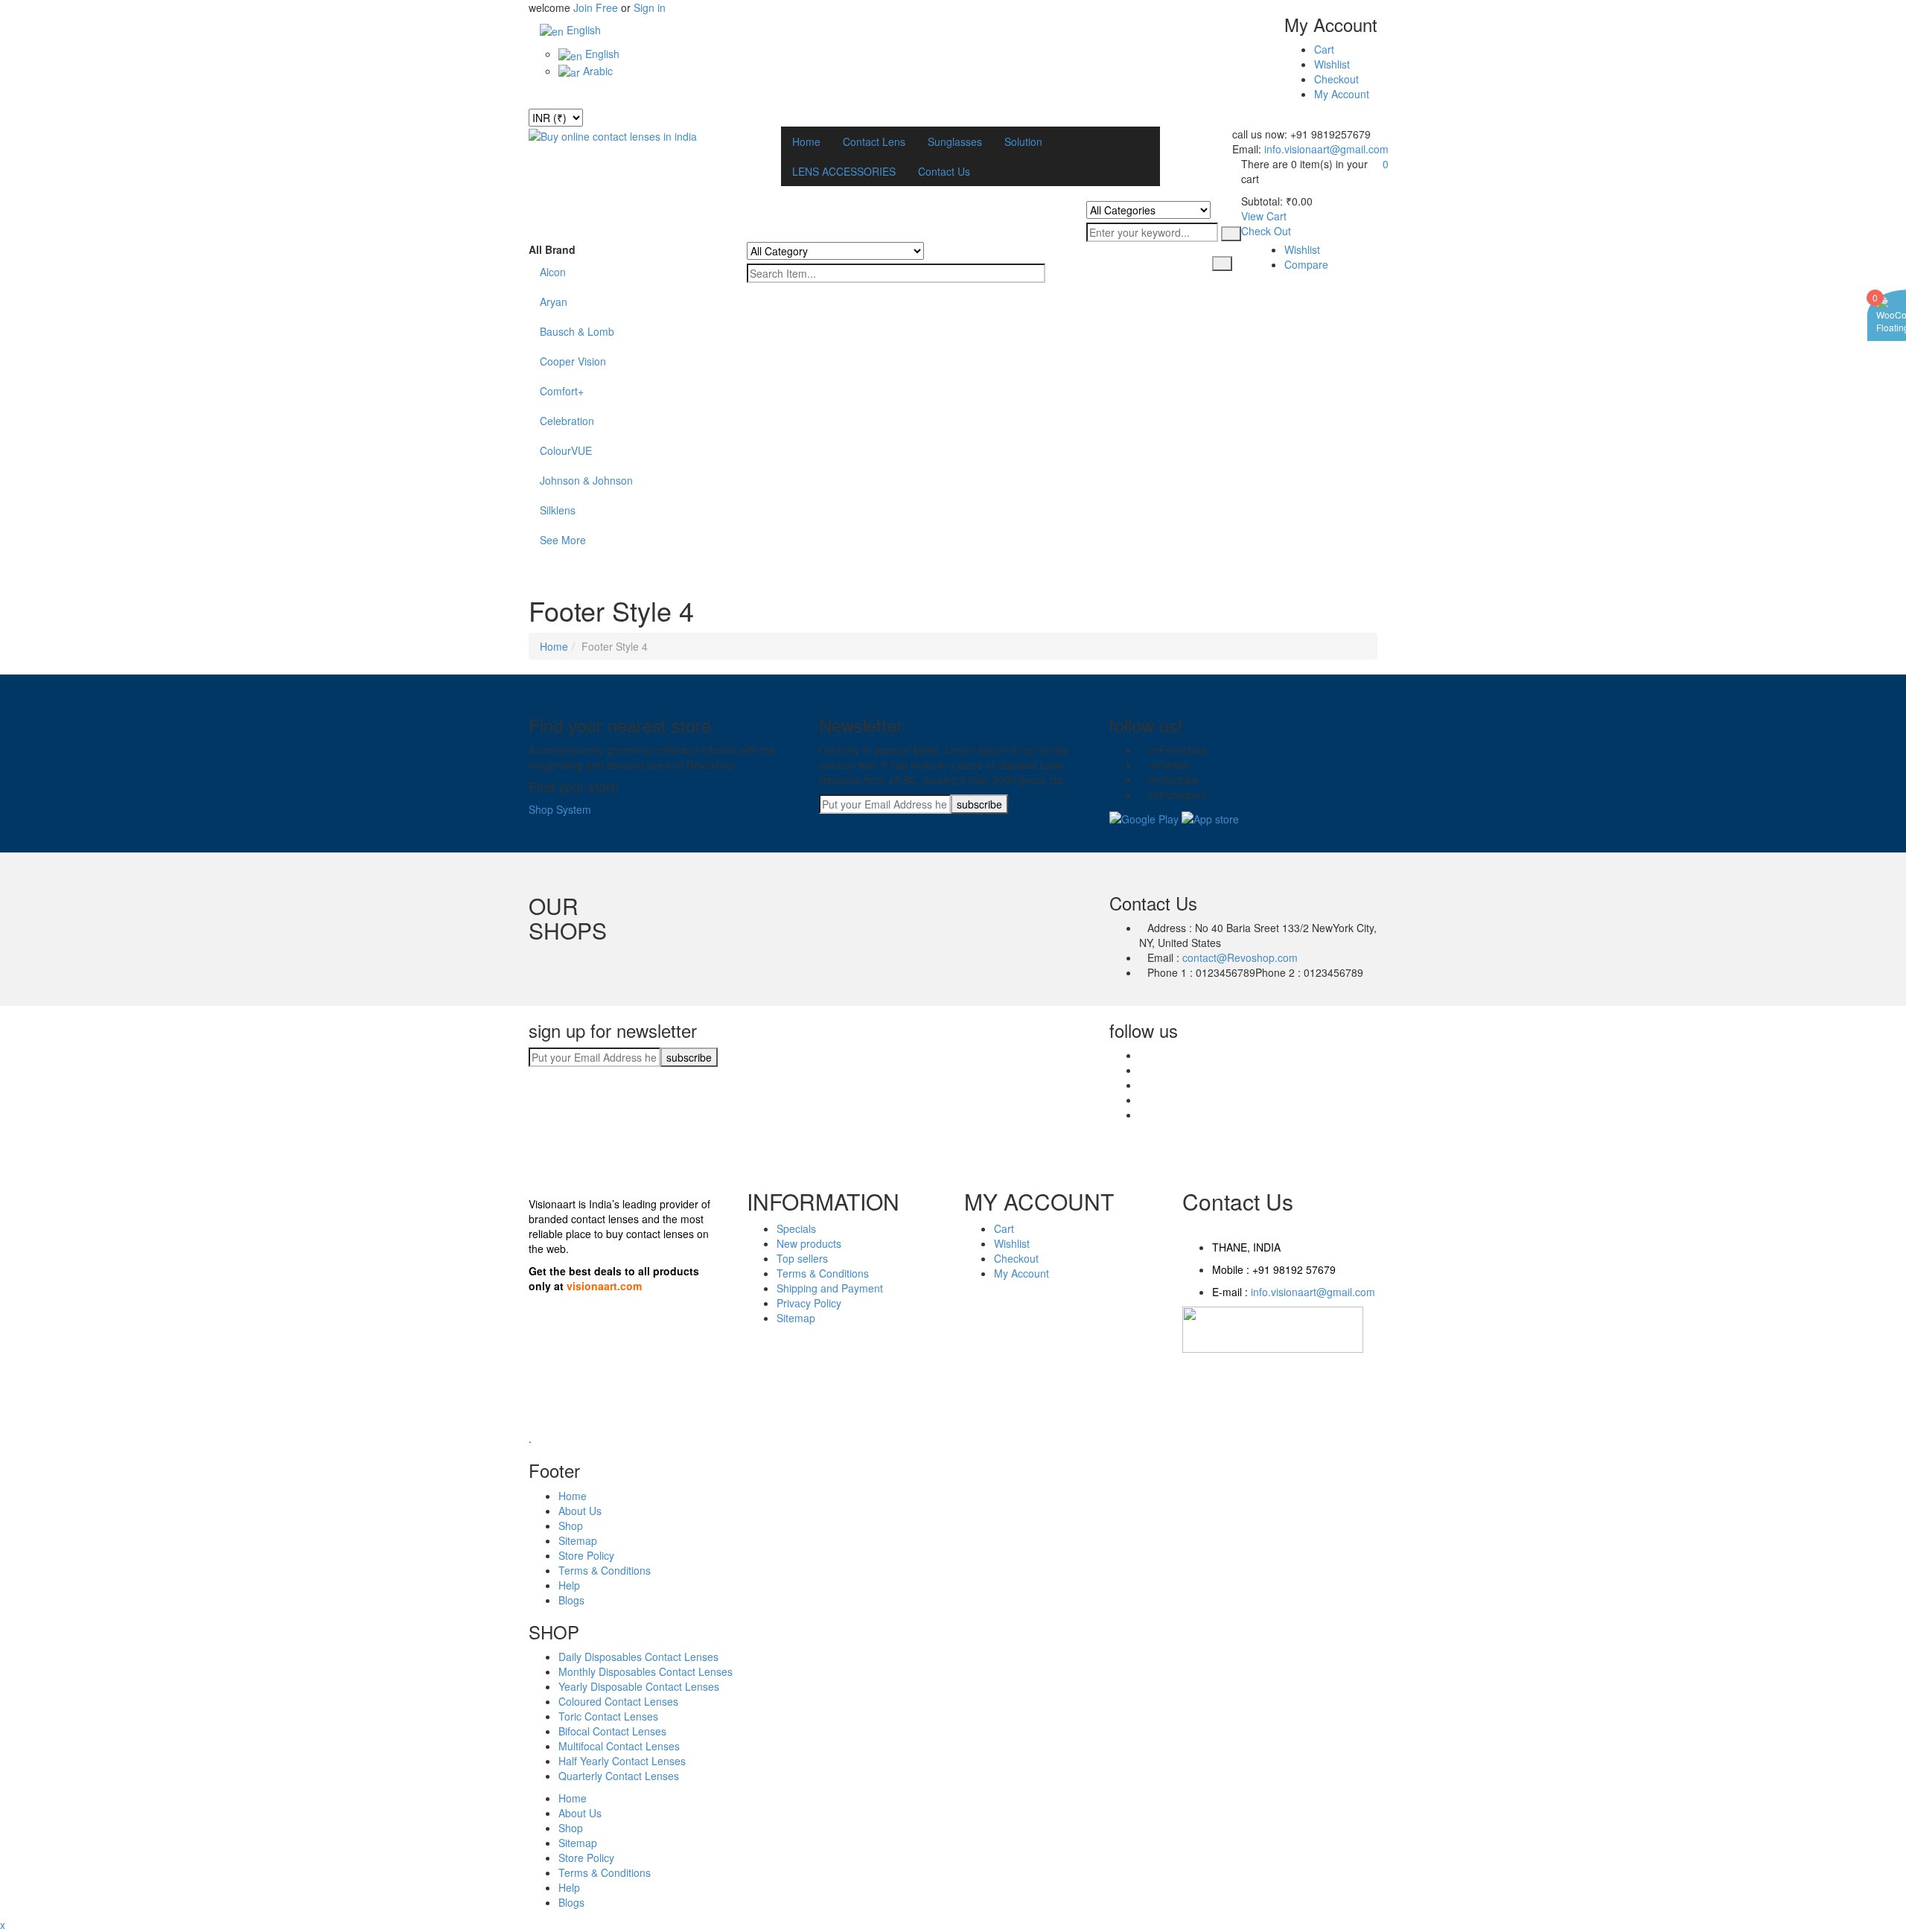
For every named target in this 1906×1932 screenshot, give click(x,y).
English (582, 30)
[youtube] (1143, 780)
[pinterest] (1143, 1085)
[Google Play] (1144, 817)
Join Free (596, 7)
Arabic (596, 71)
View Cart (1264, 216)
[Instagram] (1143, 794)
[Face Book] (1143, 750)
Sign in (650, 7)
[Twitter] (1143, 765)
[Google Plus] (1143, 1115)
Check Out (1266, 231)
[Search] (1231, 234)
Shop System (560, 809)
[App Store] (1210, 817)
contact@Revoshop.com (1240, 957)
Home (554, 646)
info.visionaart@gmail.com (1325, 149)
